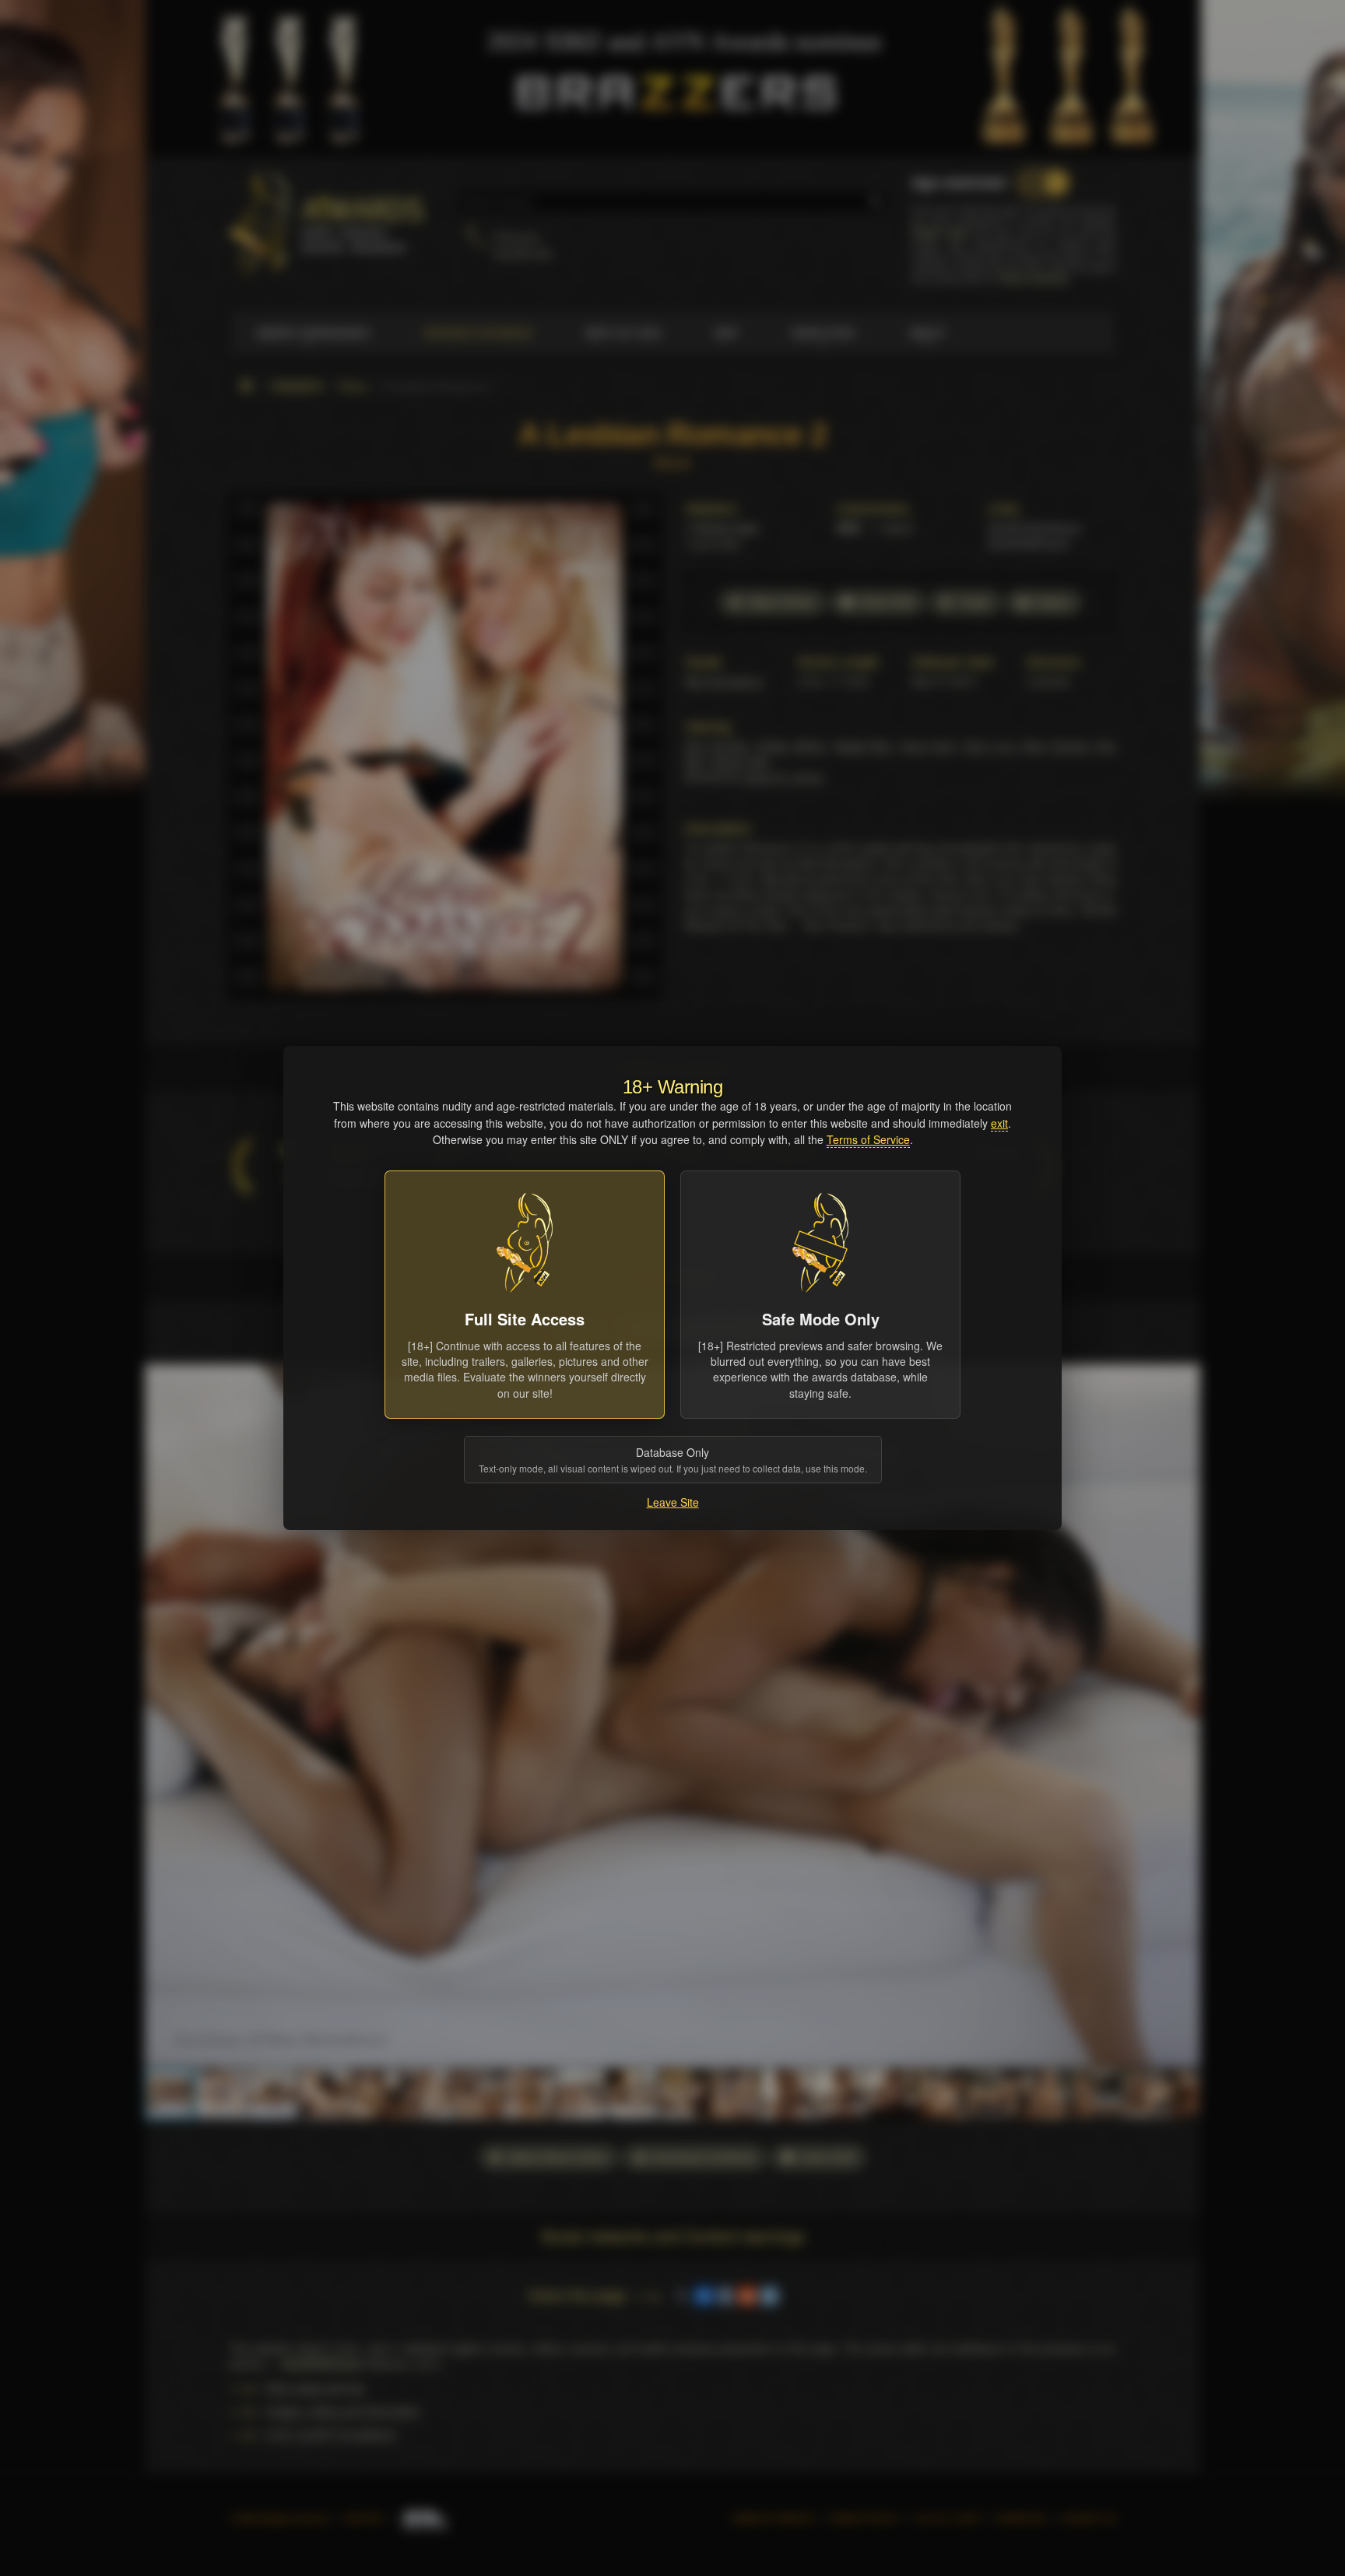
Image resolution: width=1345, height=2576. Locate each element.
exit (999, 1123)
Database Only (673, 1460)
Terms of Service (868, 1139)
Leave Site (673, 1502)
